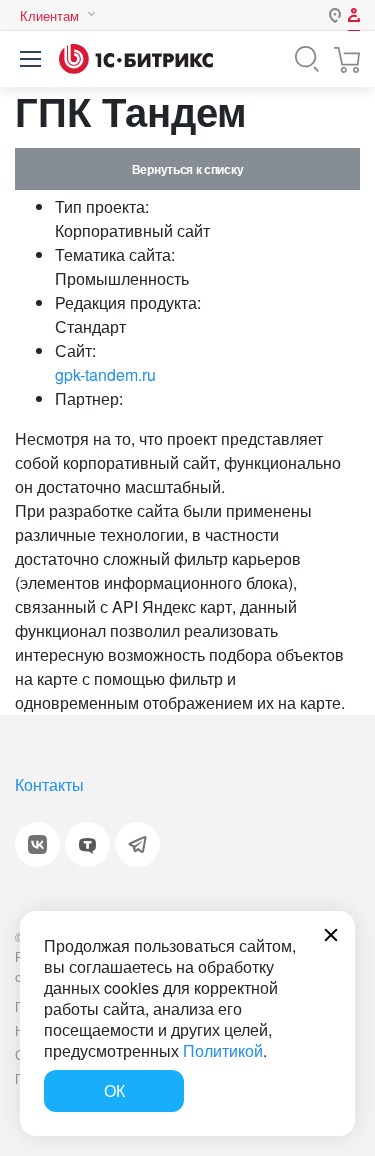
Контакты (49, 784)
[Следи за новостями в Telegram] (137, 844)
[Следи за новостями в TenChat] (87, 844)
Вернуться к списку (187, 169)
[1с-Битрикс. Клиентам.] (136, 59)
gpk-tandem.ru (105, 374)
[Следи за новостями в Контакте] (37, 844)
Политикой (223, 1050)
